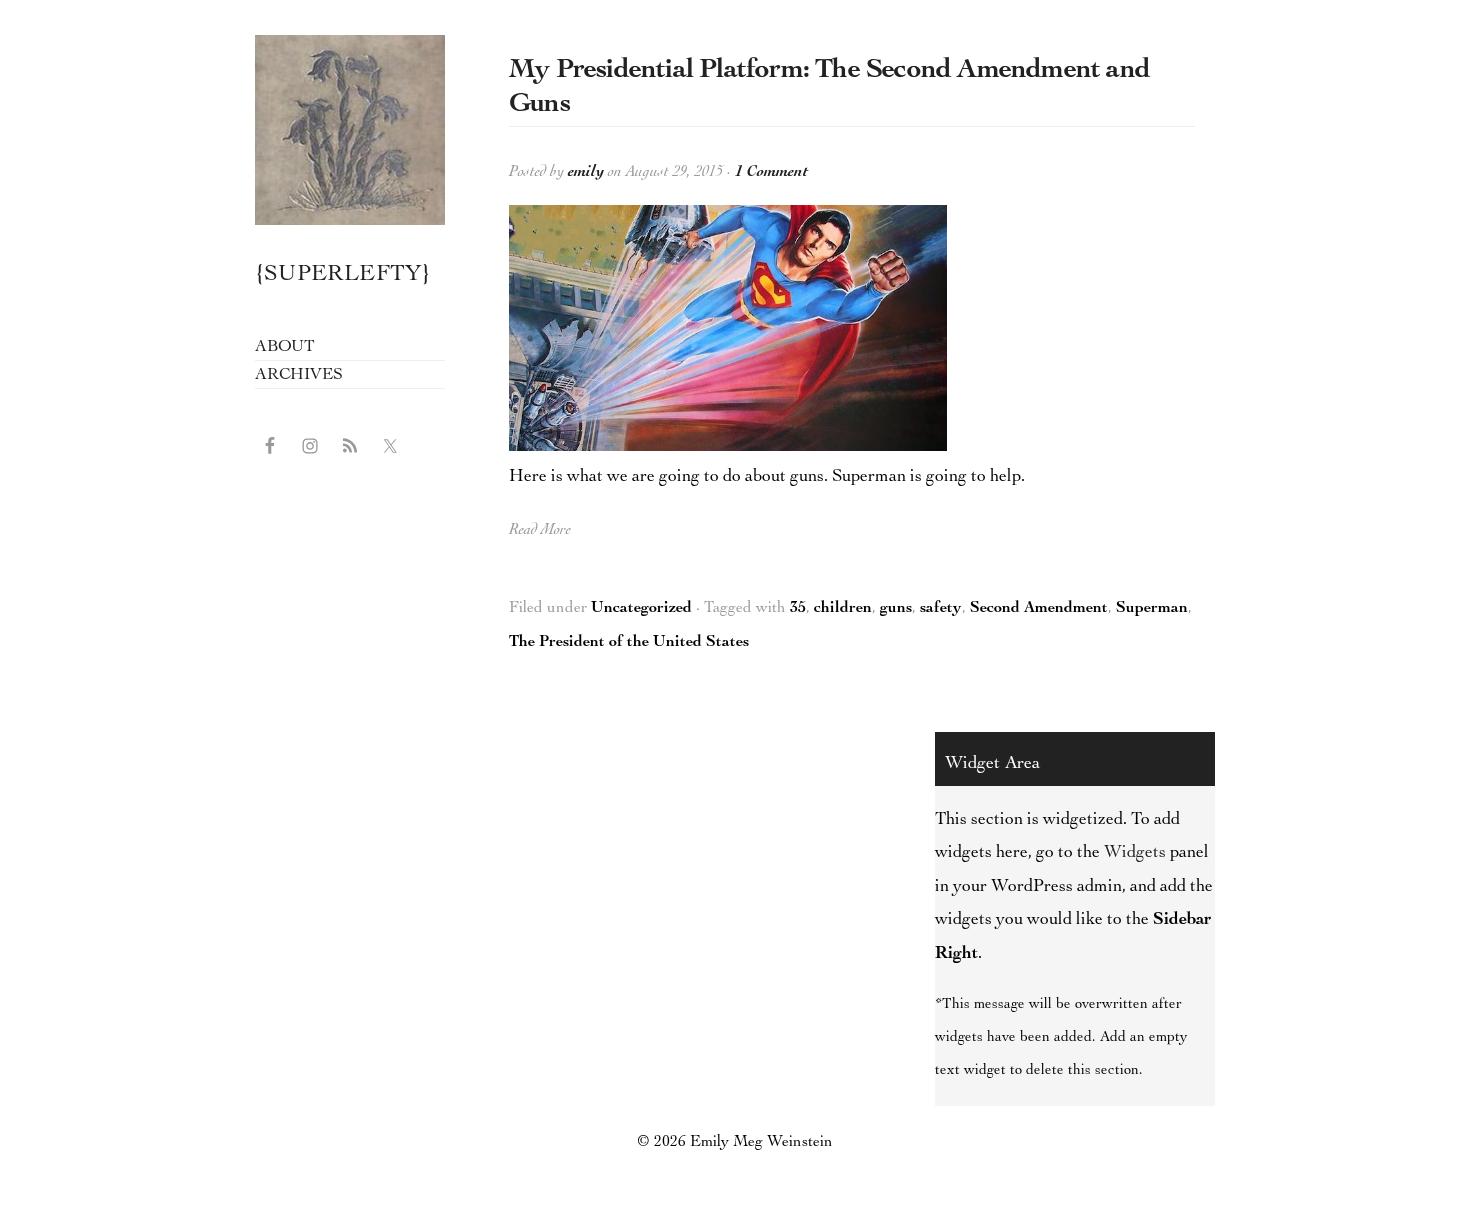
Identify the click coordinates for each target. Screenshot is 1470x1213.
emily (586, 173)
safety (941, 609)
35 (798, 609)
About (285, 347)
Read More (540, 531)
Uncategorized (641, 609)
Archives (298, 375)
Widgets (1135, 853)
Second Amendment (1039, 609)
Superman (1152, 609)
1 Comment (771, 173)
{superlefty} (350, 130)
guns (896, 609)
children (843, 609)
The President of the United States (629, 643)
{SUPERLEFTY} (343, 275)
